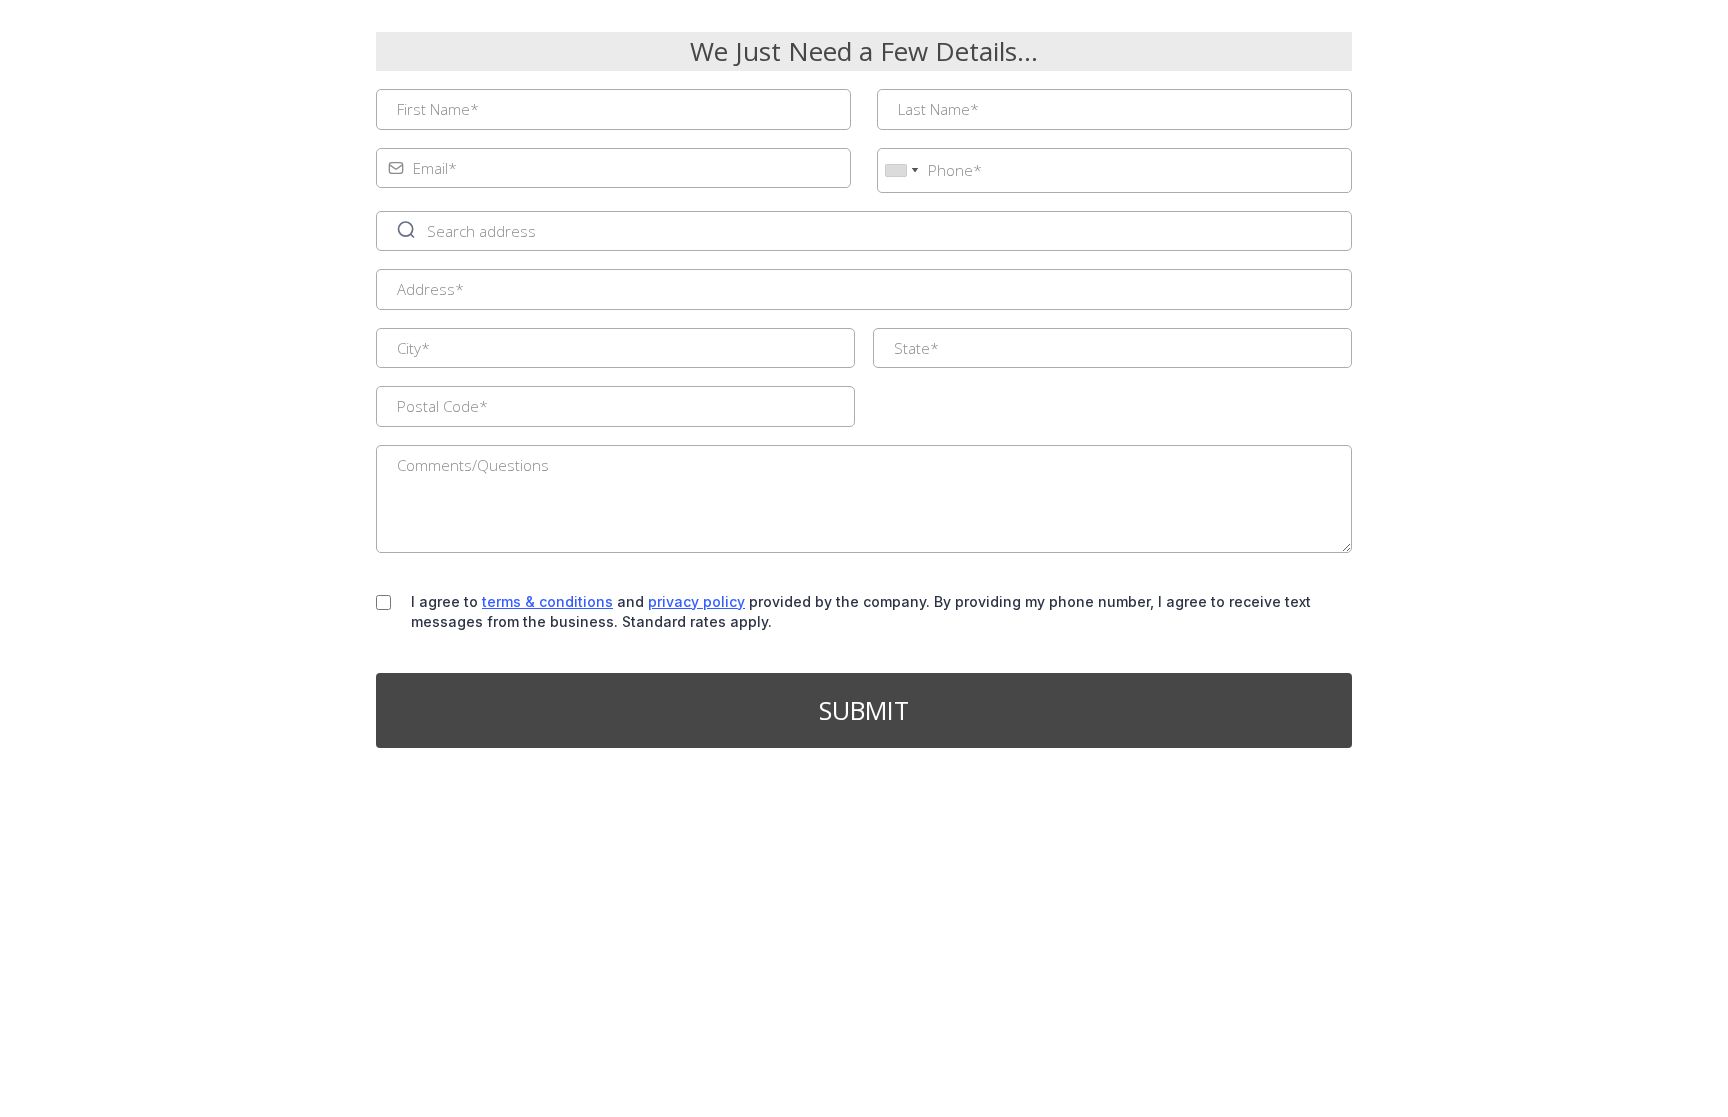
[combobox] (901, 170)
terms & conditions (547, 601)
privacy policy (696, 601)
